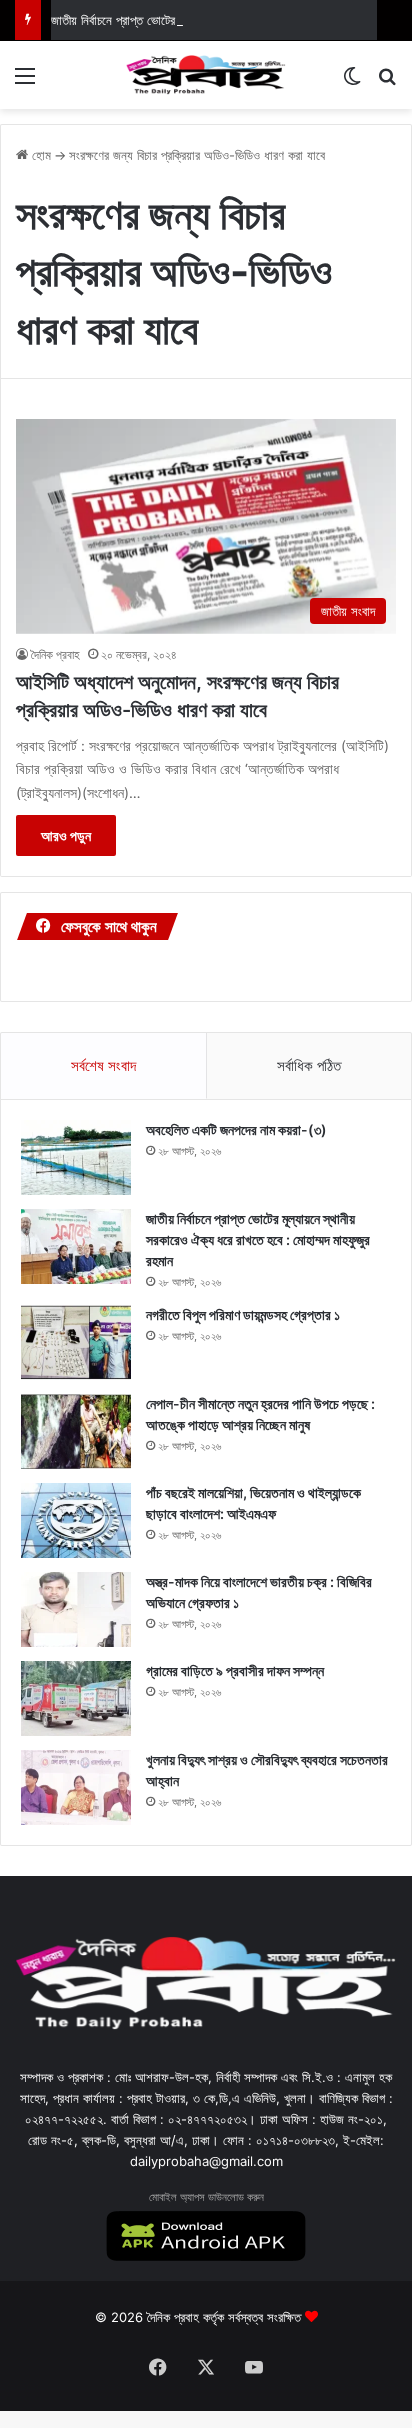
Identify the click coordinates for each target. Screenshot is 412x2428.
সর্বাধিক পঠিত (309, 1065)
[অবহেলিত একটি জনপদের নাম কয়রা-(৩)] (76, 1157)
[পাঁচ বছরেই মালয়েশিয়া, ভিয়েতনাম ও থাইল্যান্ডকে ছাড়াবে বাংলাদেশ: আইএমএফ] (76, 1520)
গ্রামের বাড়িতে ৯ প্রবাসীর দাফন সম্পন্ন (235, 1670)
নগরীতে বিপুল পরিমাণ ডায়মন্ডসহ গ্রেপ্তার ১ (243, 1314)
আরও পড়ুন (66, 835)
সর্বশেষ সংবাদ (103, 1065)
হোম (39, 155)
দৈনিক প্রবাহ (55, 654)
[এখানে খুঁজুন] (387, 82)
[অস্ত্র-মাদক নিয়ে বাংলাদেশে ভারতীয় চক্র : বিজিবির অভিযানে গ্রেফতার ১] (76, 1609)
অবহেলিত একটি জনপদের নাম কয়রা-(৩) (236, 1129)
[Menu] (25, 82)
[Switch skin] (352, 82)
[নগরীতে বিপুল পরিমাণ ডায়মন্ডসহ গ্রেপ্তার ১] (76, 1342)
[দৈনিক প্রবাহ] (206, 75)
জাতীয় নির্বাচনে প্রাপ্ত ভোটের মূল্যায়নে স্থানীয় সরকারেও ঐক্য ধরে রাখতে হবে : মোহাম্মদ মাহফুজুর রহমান (258, 1239)
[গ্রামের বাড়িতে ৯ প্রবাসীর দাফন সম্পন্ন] (76, 1698)
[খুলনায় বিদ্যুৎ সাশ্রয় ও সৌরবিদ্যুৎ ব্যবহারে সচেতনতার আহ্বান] (76, 1787)
